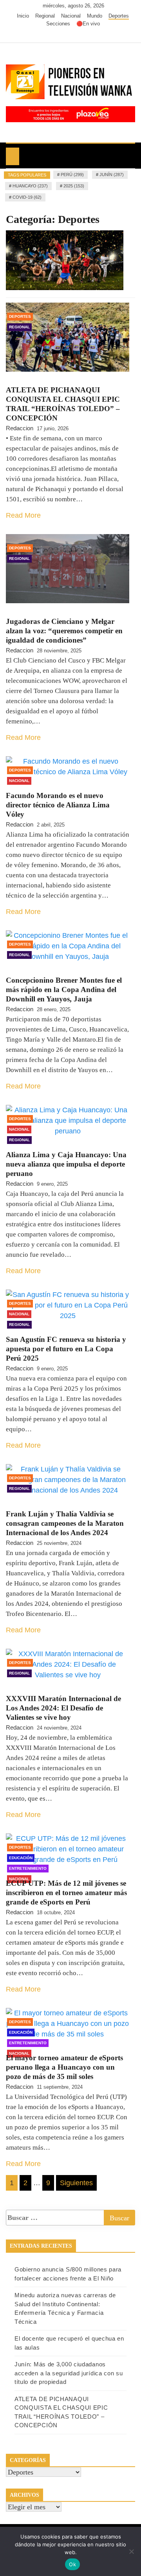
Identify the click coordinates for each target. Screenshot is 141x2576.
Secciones (58, 24)
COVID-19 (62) (27, 197)
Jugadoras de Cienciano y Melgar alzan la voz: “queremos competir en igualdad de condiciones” (64, 631)
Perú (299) (72, 175)
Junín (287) (112, 175)
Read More (23, 515)
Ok (72, 2564)
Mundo (95, 16)
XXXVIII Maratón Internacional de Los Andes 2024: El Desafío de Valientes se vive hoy (63, 1708)
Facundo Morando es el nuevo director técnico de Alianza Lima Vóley (58, 805)
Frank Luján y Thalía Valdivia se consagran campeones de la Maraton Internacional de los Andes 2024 (65, 1523)
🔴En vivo (88, 24)
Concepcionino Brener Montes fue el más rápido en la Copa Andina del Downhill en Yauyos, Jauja (64, 990)
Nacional (71, 16)
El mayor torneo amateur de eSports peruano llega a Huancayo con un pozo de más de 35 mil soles (64, 2067)
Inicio (23, 16)
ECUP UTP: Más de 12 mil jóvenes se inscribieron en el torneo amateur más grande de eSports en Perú (66, 1893)
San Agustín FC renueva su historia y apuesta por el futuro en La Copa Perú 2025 (66, 1349)
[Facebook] (51, 35)
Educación (21, 1858)
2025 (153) (74, 186)
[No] (131, 2551)
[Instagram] (74, 35)
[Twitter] (62, 35)
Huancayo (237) (30, 186)
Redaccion (20, 428)
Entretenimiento (28, 1868)
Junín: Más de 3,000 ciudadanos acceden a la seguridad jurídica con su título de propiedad (69, 2373)
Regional (45, 16)
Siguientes (76, 2183)
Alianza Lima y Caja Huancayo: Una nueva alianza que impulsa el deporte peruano (66, 1164)
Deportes (119, 16)
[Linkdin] (85, 35)
